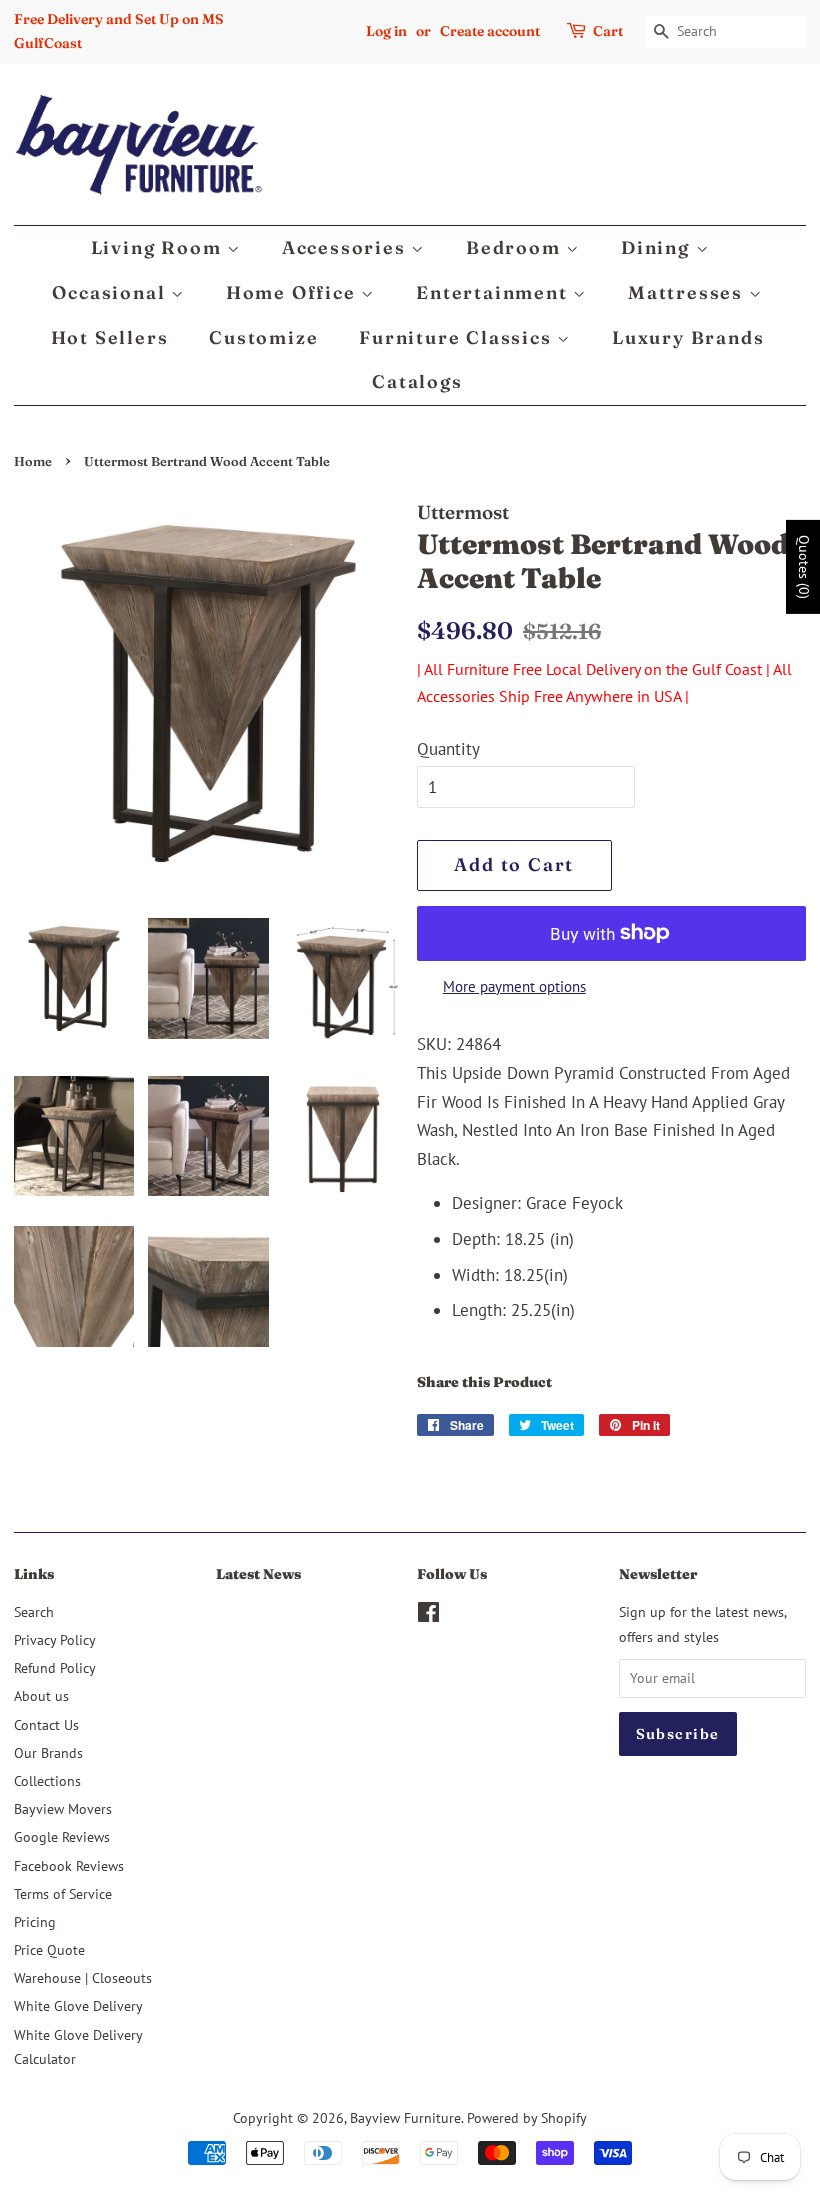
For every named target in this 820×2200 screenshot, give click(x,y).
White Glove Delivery (78, 2005)
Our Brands (48, 1752)
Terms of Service (63, 1893)
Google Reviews (62, 1836)
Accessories (347, 247)
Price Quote (49, 1949)
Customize (263, 337)
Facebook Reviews (69, 1865)
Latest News (258, 1574)
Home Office (294, 292)
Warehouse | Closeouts (83, 1977)
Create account (490, 31)
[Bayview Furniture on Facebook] (428, 1615)
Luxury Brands (688, 337)
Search (34, 1611)
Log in (386, 31)
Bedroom (516, 247)
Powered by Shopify (527, 2117)
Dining (658, 247)
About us (41, 1695)
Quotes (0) (804, 567)
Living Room (159, 247)
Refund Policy (55, 1667)
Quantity (448, 749)
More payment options (514, 986)
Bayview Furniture (405, 2117)
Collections (47, 1780)
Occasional (111, 292)
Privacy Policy (55, 1639)
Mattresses (688, 292)
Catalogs (417, 381)
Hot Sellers (110, 337)
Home (33, 461)
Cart (608, 31)
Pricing (35, 1921)
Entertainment (494, 292)
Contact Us (46, 1724)
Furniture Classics (458, 337)
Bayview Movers (63, 1808)
